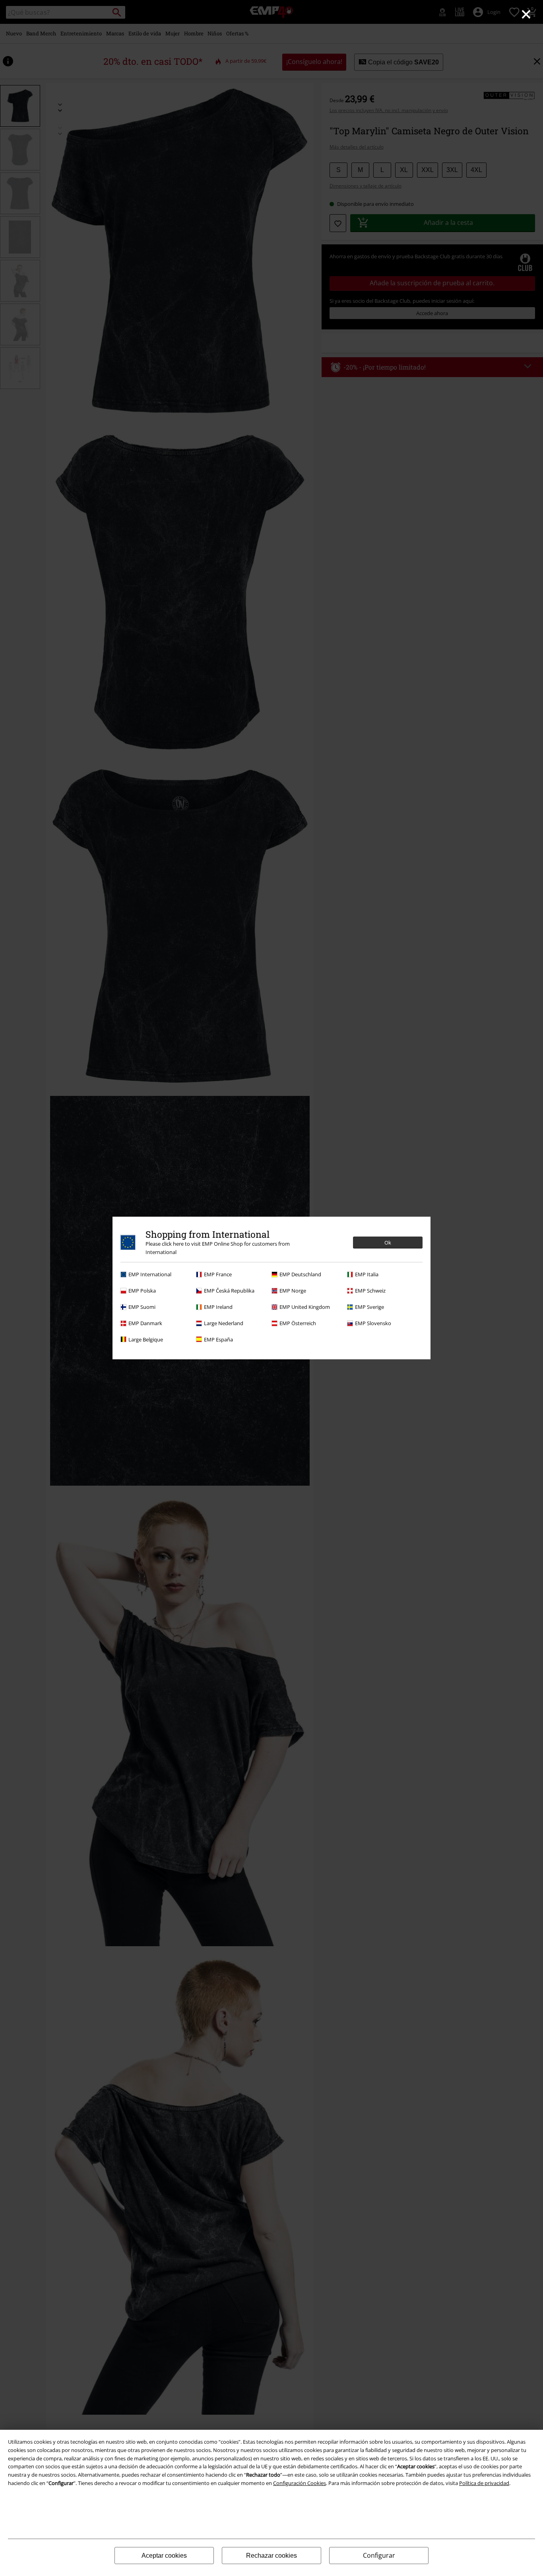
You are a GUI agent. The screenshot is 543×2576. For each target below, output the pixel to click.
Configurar (379, 2555)
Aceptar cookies (164, 2556)
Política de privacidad (484, 2483)
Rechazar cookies (271, 2556)
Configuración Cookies (300, 2483)
